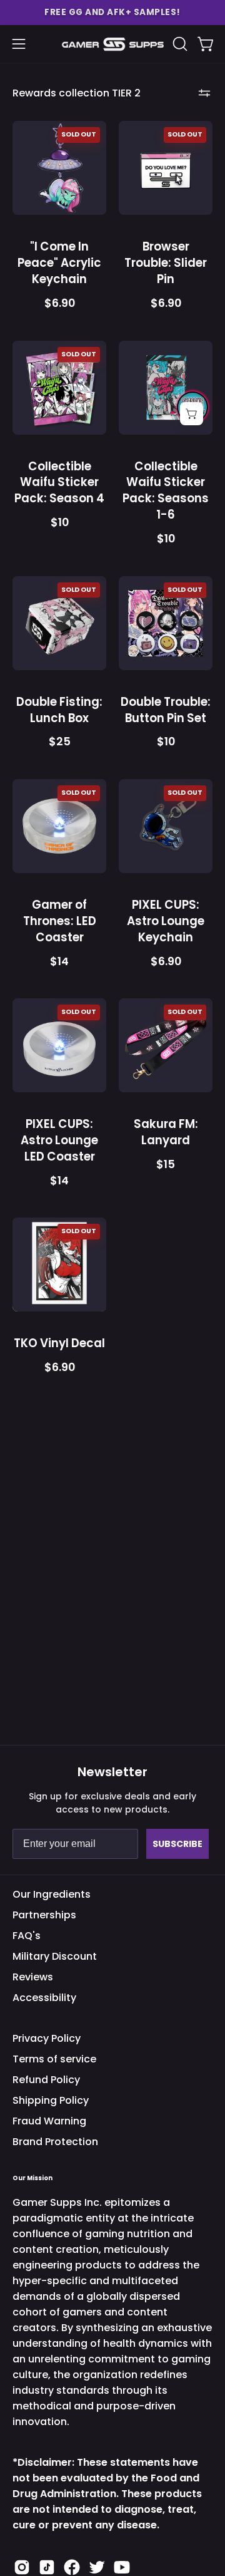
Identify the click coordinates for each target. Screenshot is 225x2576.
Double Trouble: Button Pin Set (166, 710)
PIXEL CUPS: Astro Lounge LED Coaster (59, 1140)
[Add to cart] (192, 414)
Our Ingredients (52, 1894)
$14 (59, 962)
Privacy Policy (47, 2038)
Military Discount (55, 1956)
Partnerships (44, 1915)
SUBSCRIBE (177, 1844)
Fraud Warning (49, 2121)
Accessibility (44, 1998)
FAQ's (27, 1936)
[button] (112, 13)
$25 (60, 742)
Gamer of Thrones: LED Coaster (60, 921)
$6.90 (60, 304)
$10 (60, 523)
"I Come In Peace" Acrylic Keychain (59, 263)
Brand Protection (55, 2142)
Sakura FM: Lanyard (166, 1132)
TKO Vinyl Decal (59, 1343)
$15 (166, 1165)
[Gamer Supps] (113, 44)
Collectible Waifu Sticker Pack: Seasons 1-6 (166, 491)
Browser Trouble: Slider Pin (166, 263)
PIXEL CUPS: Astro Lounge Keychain (166, 921)
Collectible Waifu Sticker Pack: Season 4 (59, 483)
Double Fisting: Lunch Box (59, 710)
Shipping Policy (51, 2100)
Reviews (33, 1977)
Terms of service (54, 2059)
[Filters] (204, 93)
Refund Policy (46, 2080)
